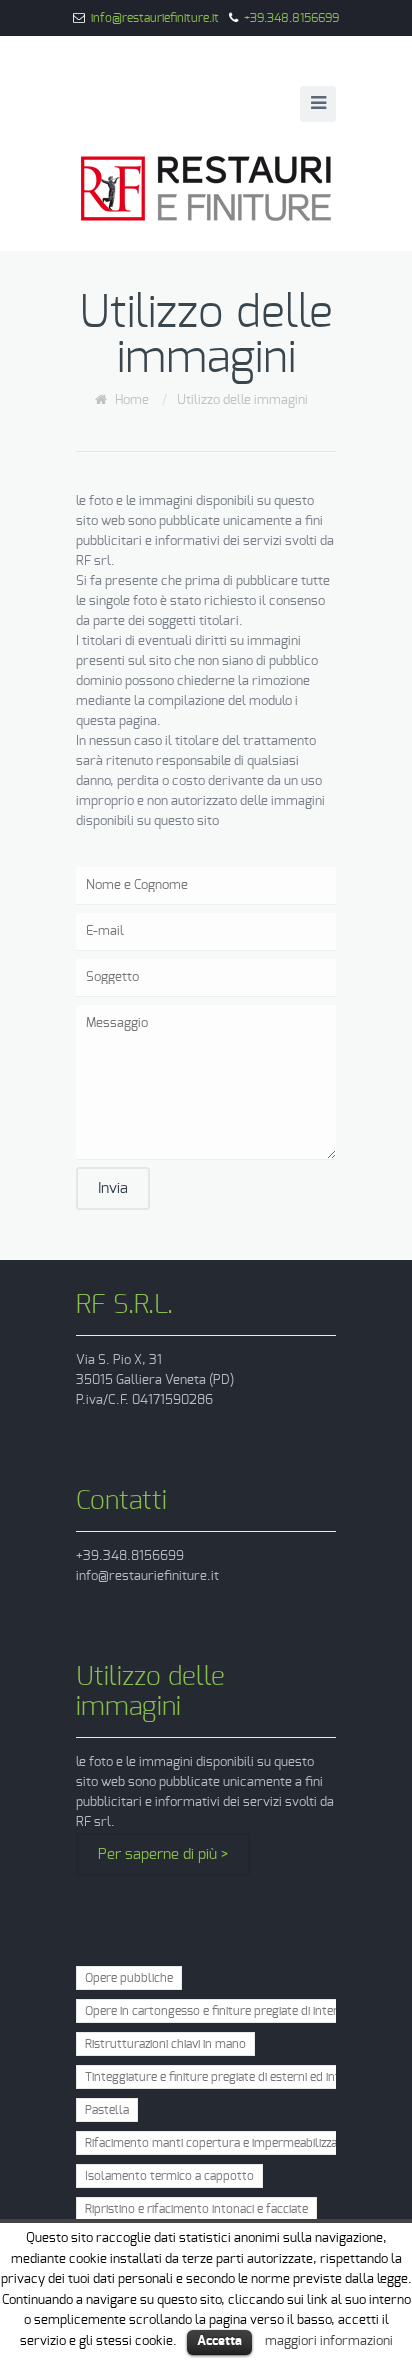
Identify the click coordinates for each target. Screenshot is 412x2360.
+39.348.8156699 (291, 18)
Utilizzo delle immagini (242, 400)
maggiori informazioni (329, 2341)
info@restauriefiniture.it (155, 18)
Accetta (219, 2341)
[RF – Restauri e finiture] (206, 188)
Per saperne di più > (163, 1854)
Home (132, 400)
